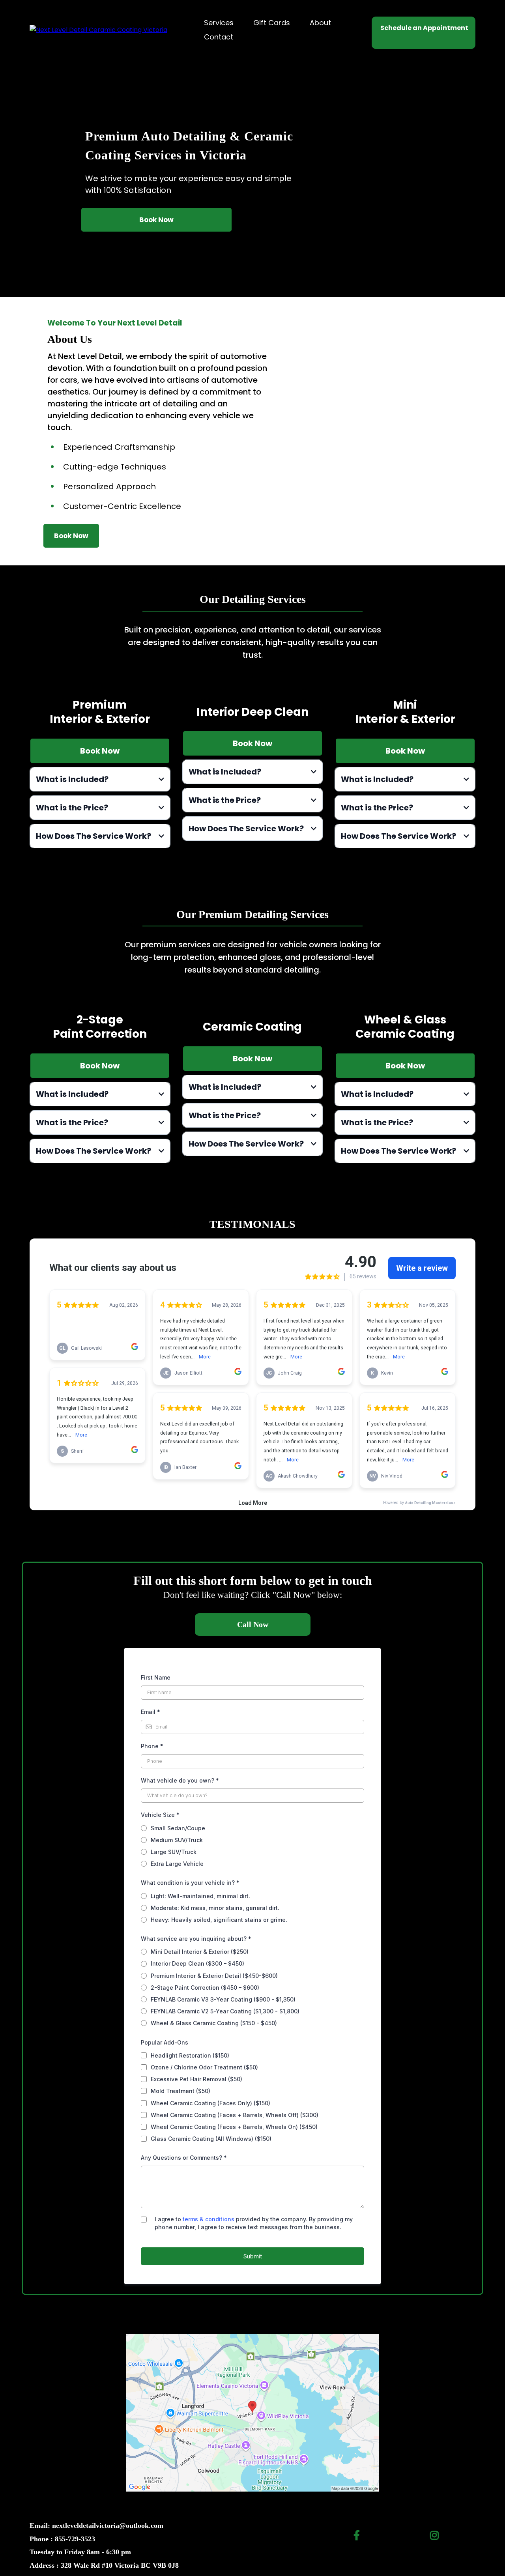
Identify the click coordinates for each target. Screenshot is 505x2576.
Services (219, 23)
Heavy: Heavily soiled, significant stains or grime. (219, 1920)
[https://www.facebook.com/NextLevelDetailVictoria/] (359, 2534)
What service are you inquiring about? (196, 1939)
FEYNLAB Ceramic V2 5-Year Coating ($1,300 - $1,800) (225, 2011)
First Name (156, 1677)
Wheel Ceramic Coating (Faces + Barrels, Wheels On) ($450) (234, 2127)
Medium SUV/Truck (177, 1840)
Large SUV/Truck (174, 1852)
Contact (219, 37)
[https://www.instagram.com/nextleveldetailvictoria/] (436, 2534)
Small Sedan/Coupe (178, 1828)
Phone (152, 1746)
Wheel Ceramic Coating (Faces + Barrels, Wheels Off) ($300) (235, 2115)
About (320, 23)
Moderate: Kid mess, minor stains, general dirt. (215, 1908)
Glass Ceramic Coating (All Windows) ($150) (211, 2139)
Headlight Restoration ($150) (190, 2055)
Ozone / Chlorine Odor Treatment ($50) (204, 2067)
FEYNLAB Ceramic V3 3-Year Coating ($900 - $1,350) (223, 1999)
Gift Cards (272, 23)
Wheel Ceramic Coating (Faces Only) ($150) (210, 2103)
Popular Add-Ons (165, 2042)
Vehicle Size (160, 1815)
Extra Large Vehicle (177, 1864)
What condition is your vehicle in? (190, 1883)
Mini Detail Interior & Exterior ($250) (200, 1952)
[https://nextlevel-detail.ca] (98, 29)
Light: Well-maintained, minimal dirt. (200, 1896)
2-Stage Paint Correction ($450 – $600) (205, 1988)
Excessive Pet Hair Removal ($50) (196, 2079)
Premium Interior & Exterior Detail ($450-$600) (214, 1976)
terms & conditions (209, 2219)
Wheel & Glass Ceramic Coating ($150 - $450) (214, 2023)
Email (151, 1712)
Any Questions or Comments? (184, 2158)
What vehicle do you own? (180, 1780)
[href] (252, 2412)
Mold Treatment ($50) (180, 2091)
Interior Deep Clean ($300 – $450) (197, 1963)
